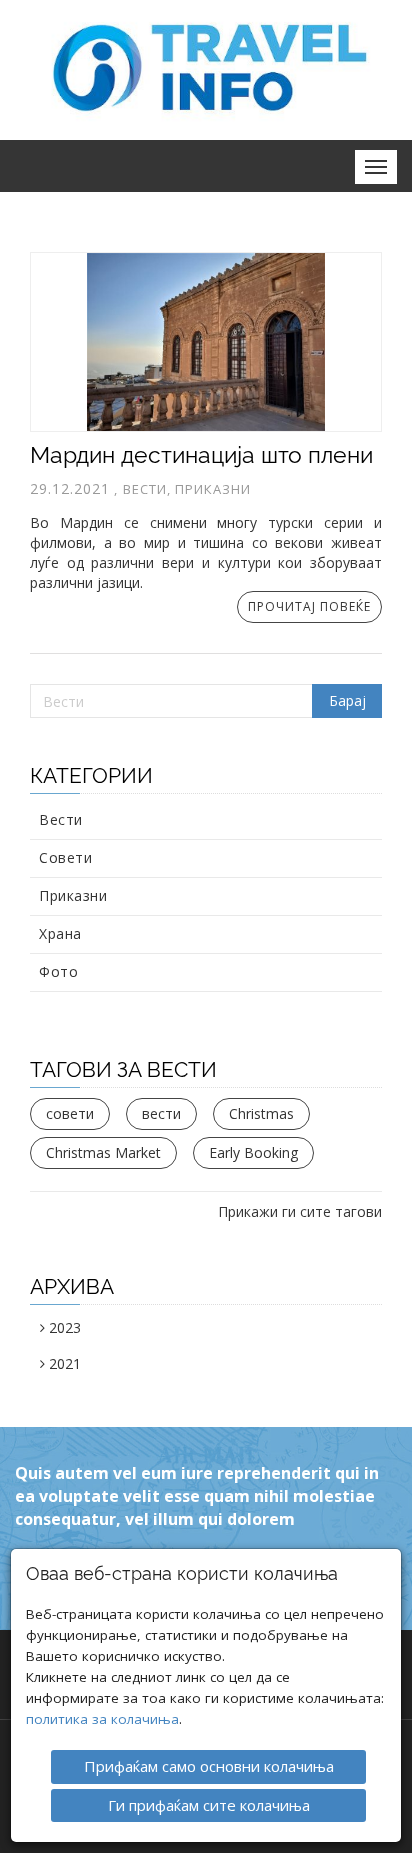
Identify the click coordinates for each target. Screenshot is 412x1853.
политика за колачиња (102, 1719)
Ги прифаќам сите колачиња (209, 1805)
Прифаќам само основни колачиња (209, 1766)
